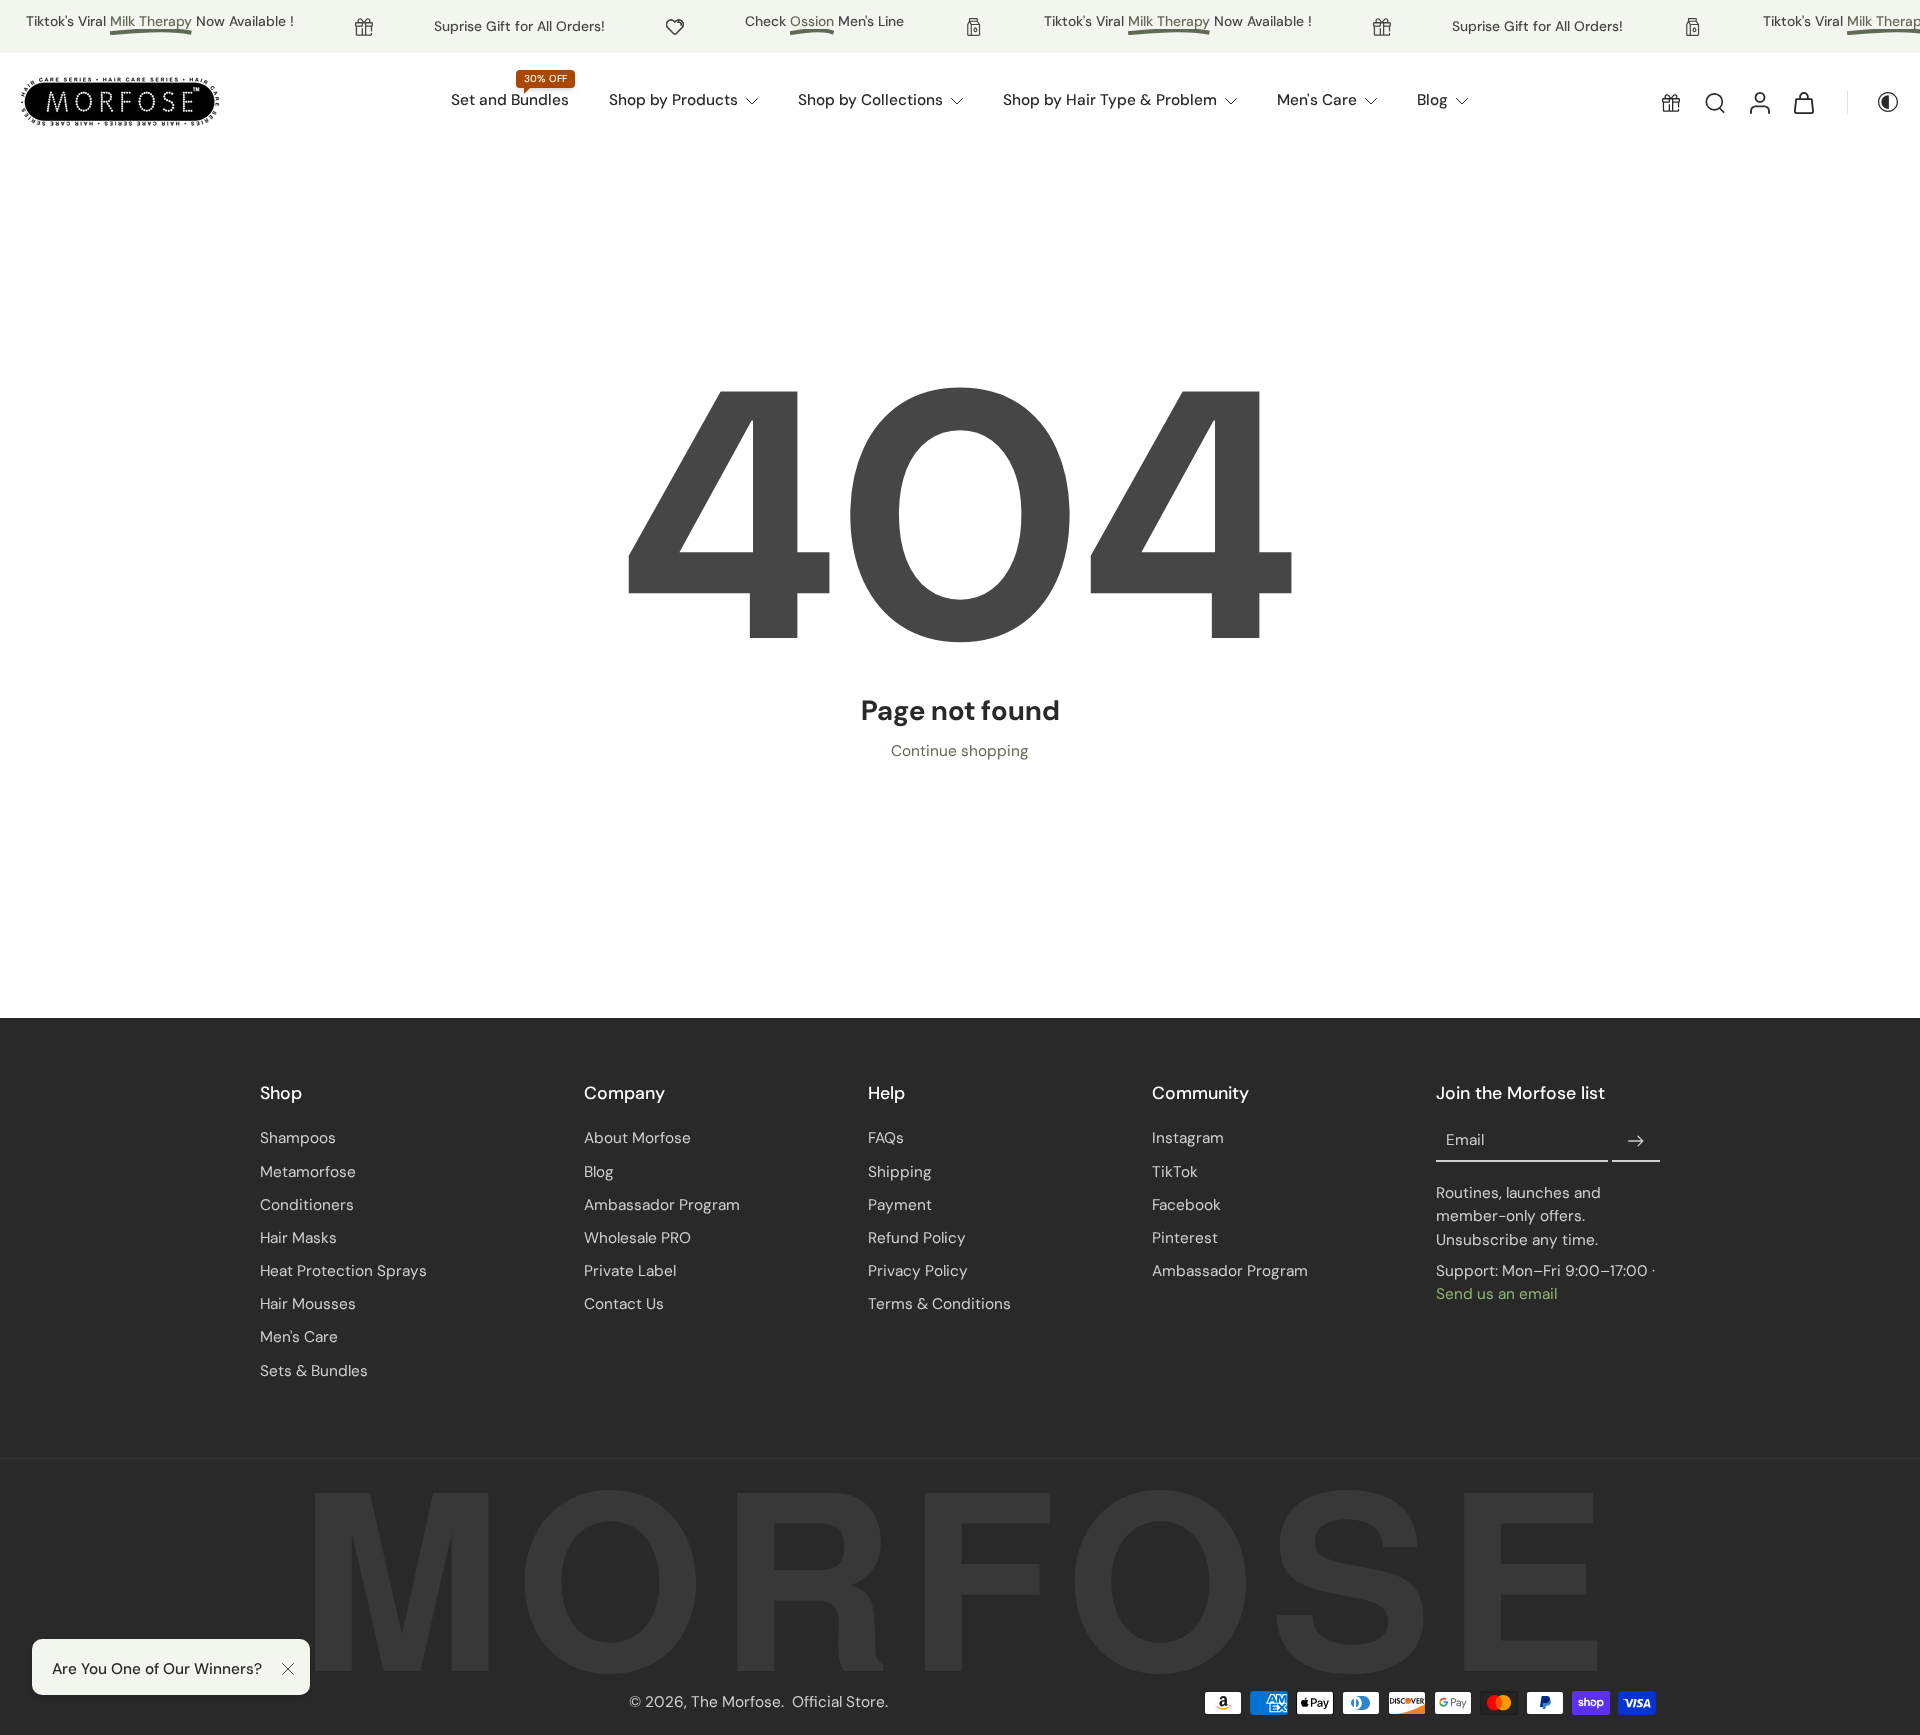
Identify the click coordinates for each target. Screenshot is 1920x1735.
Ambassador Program (662, 1205)
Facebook (1186, 1205)
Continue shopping (960, 751)
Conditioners (307, 1205)
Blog (599, 1172)
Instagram (1188, 1138)
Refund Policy (917, 1238)
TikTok (1175, 1172)
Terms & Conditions (939, 1304)
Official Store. (840, 1702)
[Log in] (1759, 101)
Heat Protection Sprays (343, 1271)
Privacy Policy (918, 1271)
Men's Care (299, 1337)
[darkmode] (1874, 102)
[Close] (288, 1669)
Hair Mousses (308, 1304)
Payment (900, 1205)
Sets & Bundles (314, 1371)
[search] (1715, 102)
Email (1465, 1141)
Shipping (900, 1172)
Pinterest (1185, 1238)
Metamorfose (308, 1172)
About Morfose (637, 1138)
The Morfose (736, 1702)
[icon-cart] (1803, 102)
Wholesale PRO (637, 1238)
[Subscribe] (1636, 1141)
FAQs (886, 1138)
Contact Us (624, 1304)
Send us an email (1496, 1294)
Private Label (630, 1271)
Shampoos (298, 1138)
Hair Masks (298, 1238)
